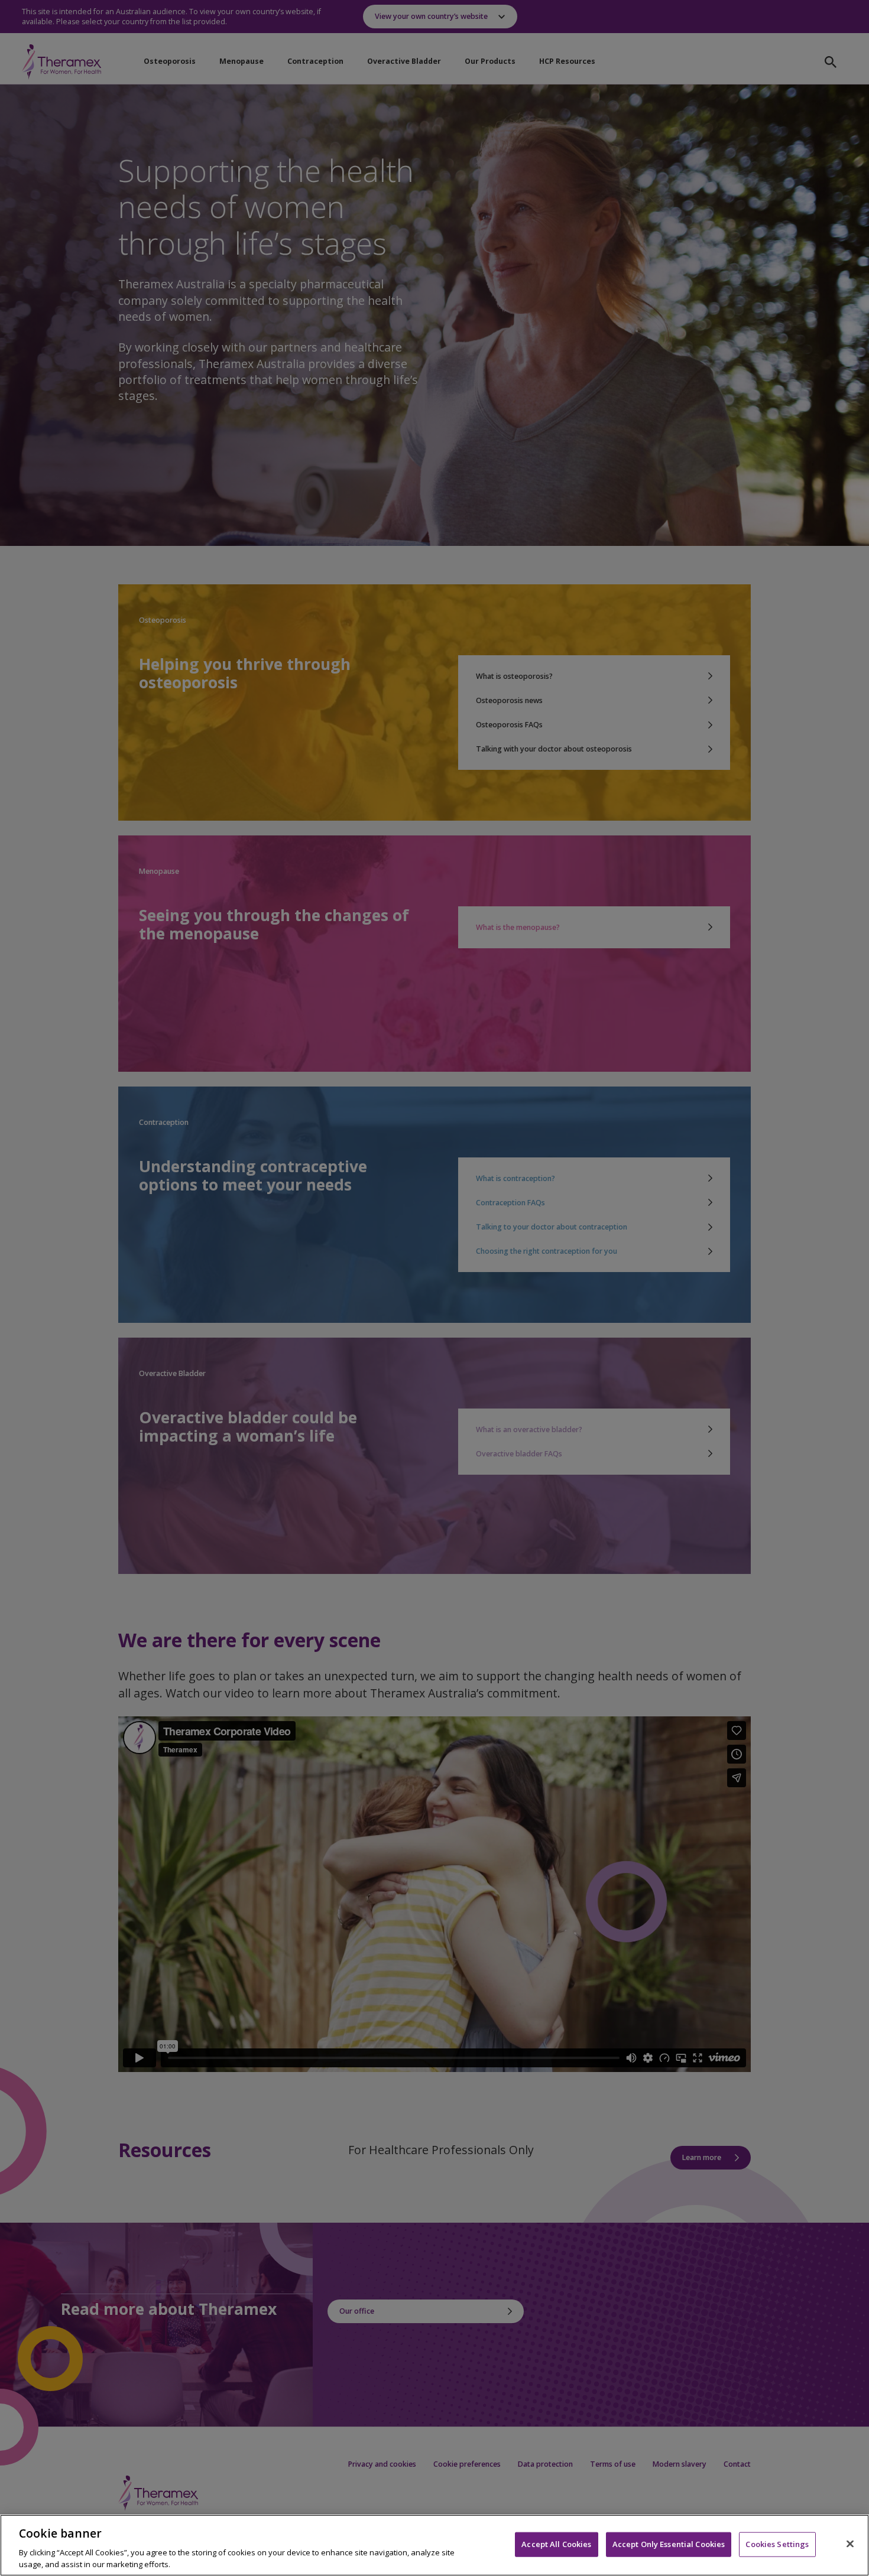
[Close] (850, 2544)
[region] (434, 2545)
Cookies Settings (777, 2544)
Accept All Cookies (556, 2544)
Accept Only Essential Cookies (669, 2544)
